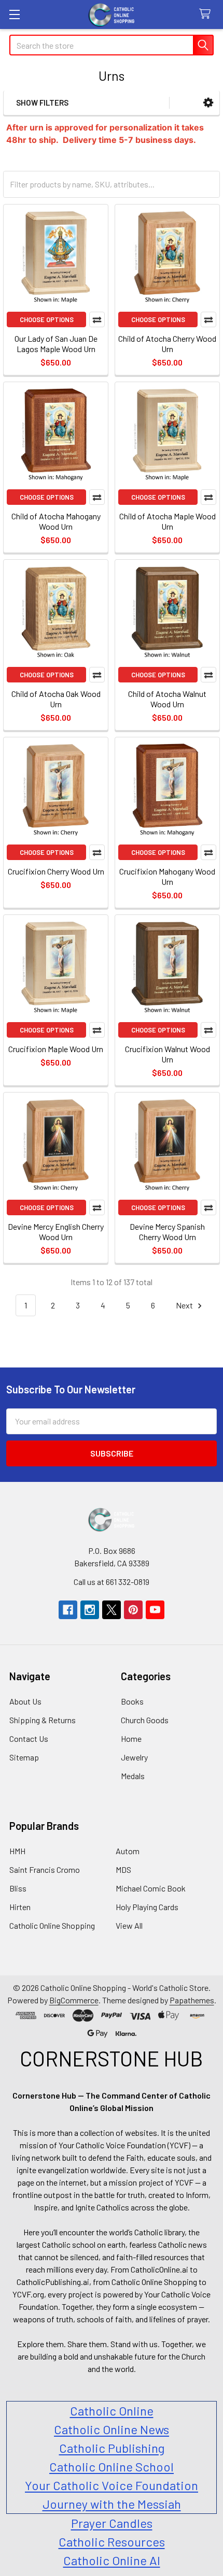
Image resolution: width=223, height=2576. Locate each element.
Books (132, 1701)
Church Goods (145, 1720)
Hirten (20, 1907)
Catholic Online (112, 2411)
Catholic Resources (112, 2542)
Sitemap (24, 1757)
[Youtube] (155, 1610)
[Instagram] (90, 1610)
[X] (112, 1610)
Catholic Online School (112, 2466)
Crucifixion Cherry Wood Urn (56, 871)
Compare (97, 319)
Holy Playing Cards (147, 1907)
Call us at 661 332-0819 (112, 1582)
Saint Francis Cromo (45, 1869)
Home (131, 1738)
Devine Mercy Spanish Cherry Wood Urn (167, 1232)
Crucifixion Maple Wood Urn (56, 1049)
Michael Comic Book (151, 1888)
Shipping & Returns (43, 1720)
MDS (123, 1869)
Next (185, 1305)
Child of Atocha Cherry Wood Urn (167, 344)
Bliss (18, 1888)
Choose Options (47, 319)
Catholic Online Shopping (52, 1925)
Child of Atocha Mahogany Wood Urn (56, 521)
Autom (128, 1851)
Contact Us (29, 1738)
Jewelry (134, 1757)
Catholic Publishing (112, 2448)
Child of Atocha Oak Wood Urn (56, 699)
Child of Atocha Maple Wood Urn (168, 521)
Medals (133, 1776)
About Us (25, 1701)
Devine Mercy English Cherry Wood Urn (56, 1232)
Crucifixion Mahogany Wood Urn (167, 876)
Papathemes (192, 2000)
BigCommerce (74, 2000)
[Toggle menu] (14, 14)
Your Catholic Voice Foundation (112, 2485)
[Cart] (207, 14)
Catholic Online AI (112, 2560)
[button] (208, 103)
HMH (17, 1851)
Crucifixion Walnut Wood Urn (168, 1054)
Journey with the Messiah (112, 2504)
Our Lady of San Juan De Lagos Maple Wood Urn (56, 344)
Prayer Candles (112, 2523)
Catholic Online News (112, 2429)
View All (129, 1925)
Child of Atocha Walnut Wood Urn (167, 699)
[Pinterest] (133, 1610)
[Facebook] (68, 1610)
